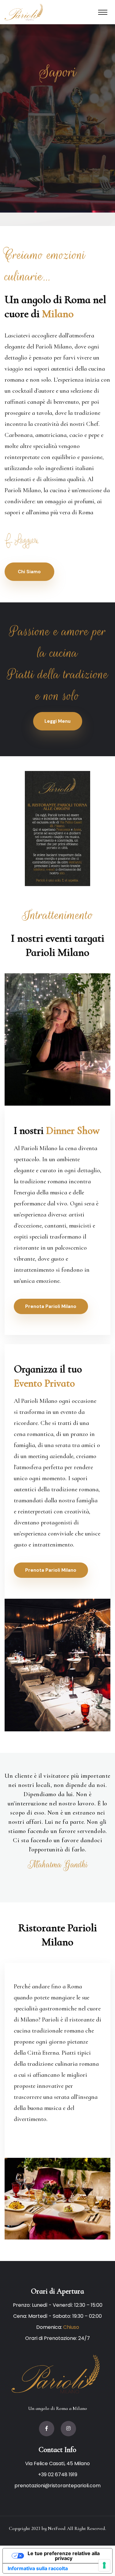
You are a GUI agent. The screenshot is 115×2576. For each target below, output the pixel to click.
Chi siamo (29, 572)
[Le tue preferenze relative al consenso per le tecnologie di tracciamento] (104, 2565)
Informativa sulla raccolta (38, 2568)
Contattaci (57, 154)
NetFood (57, 2528)
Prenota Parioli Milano (51, 1306)
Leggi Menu (57, 721)
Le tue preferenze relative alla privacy (64, 2556)
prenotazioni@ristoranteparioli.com (57, 2486)
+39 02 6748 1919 (58, 2475)
